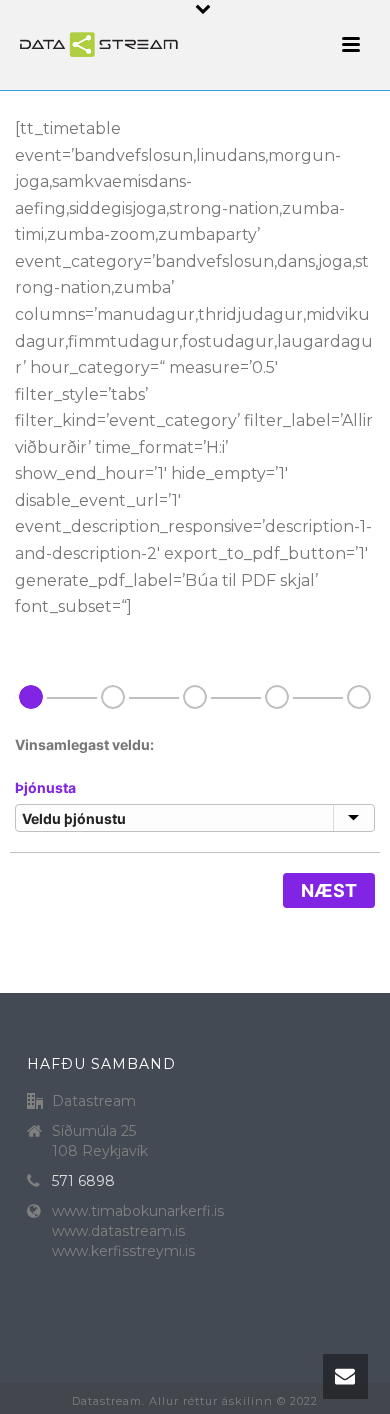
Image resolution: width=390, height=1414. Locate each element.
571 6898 (83, 1181)
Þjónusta (45, 787)
